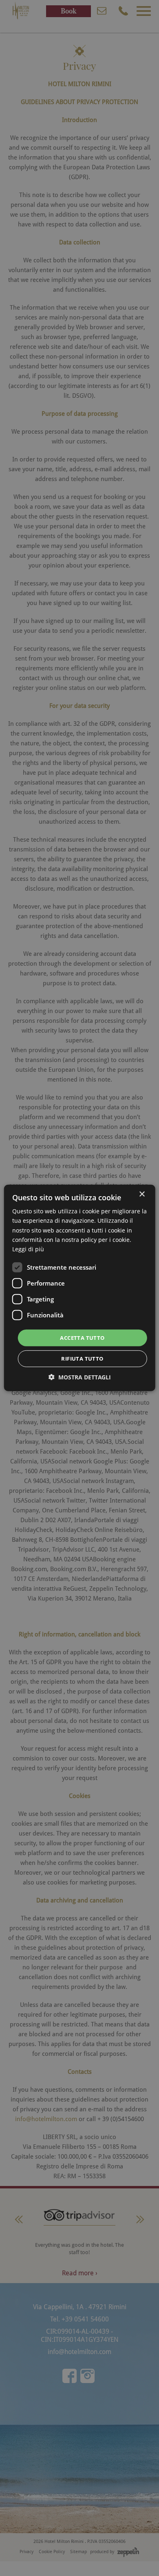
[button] (80, 1377)
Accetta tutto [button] (82, 1338)
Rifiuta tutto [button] (82, 1359)
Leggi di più (28, 1249)
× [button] (142, 1194)
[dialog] (79, 1288)
